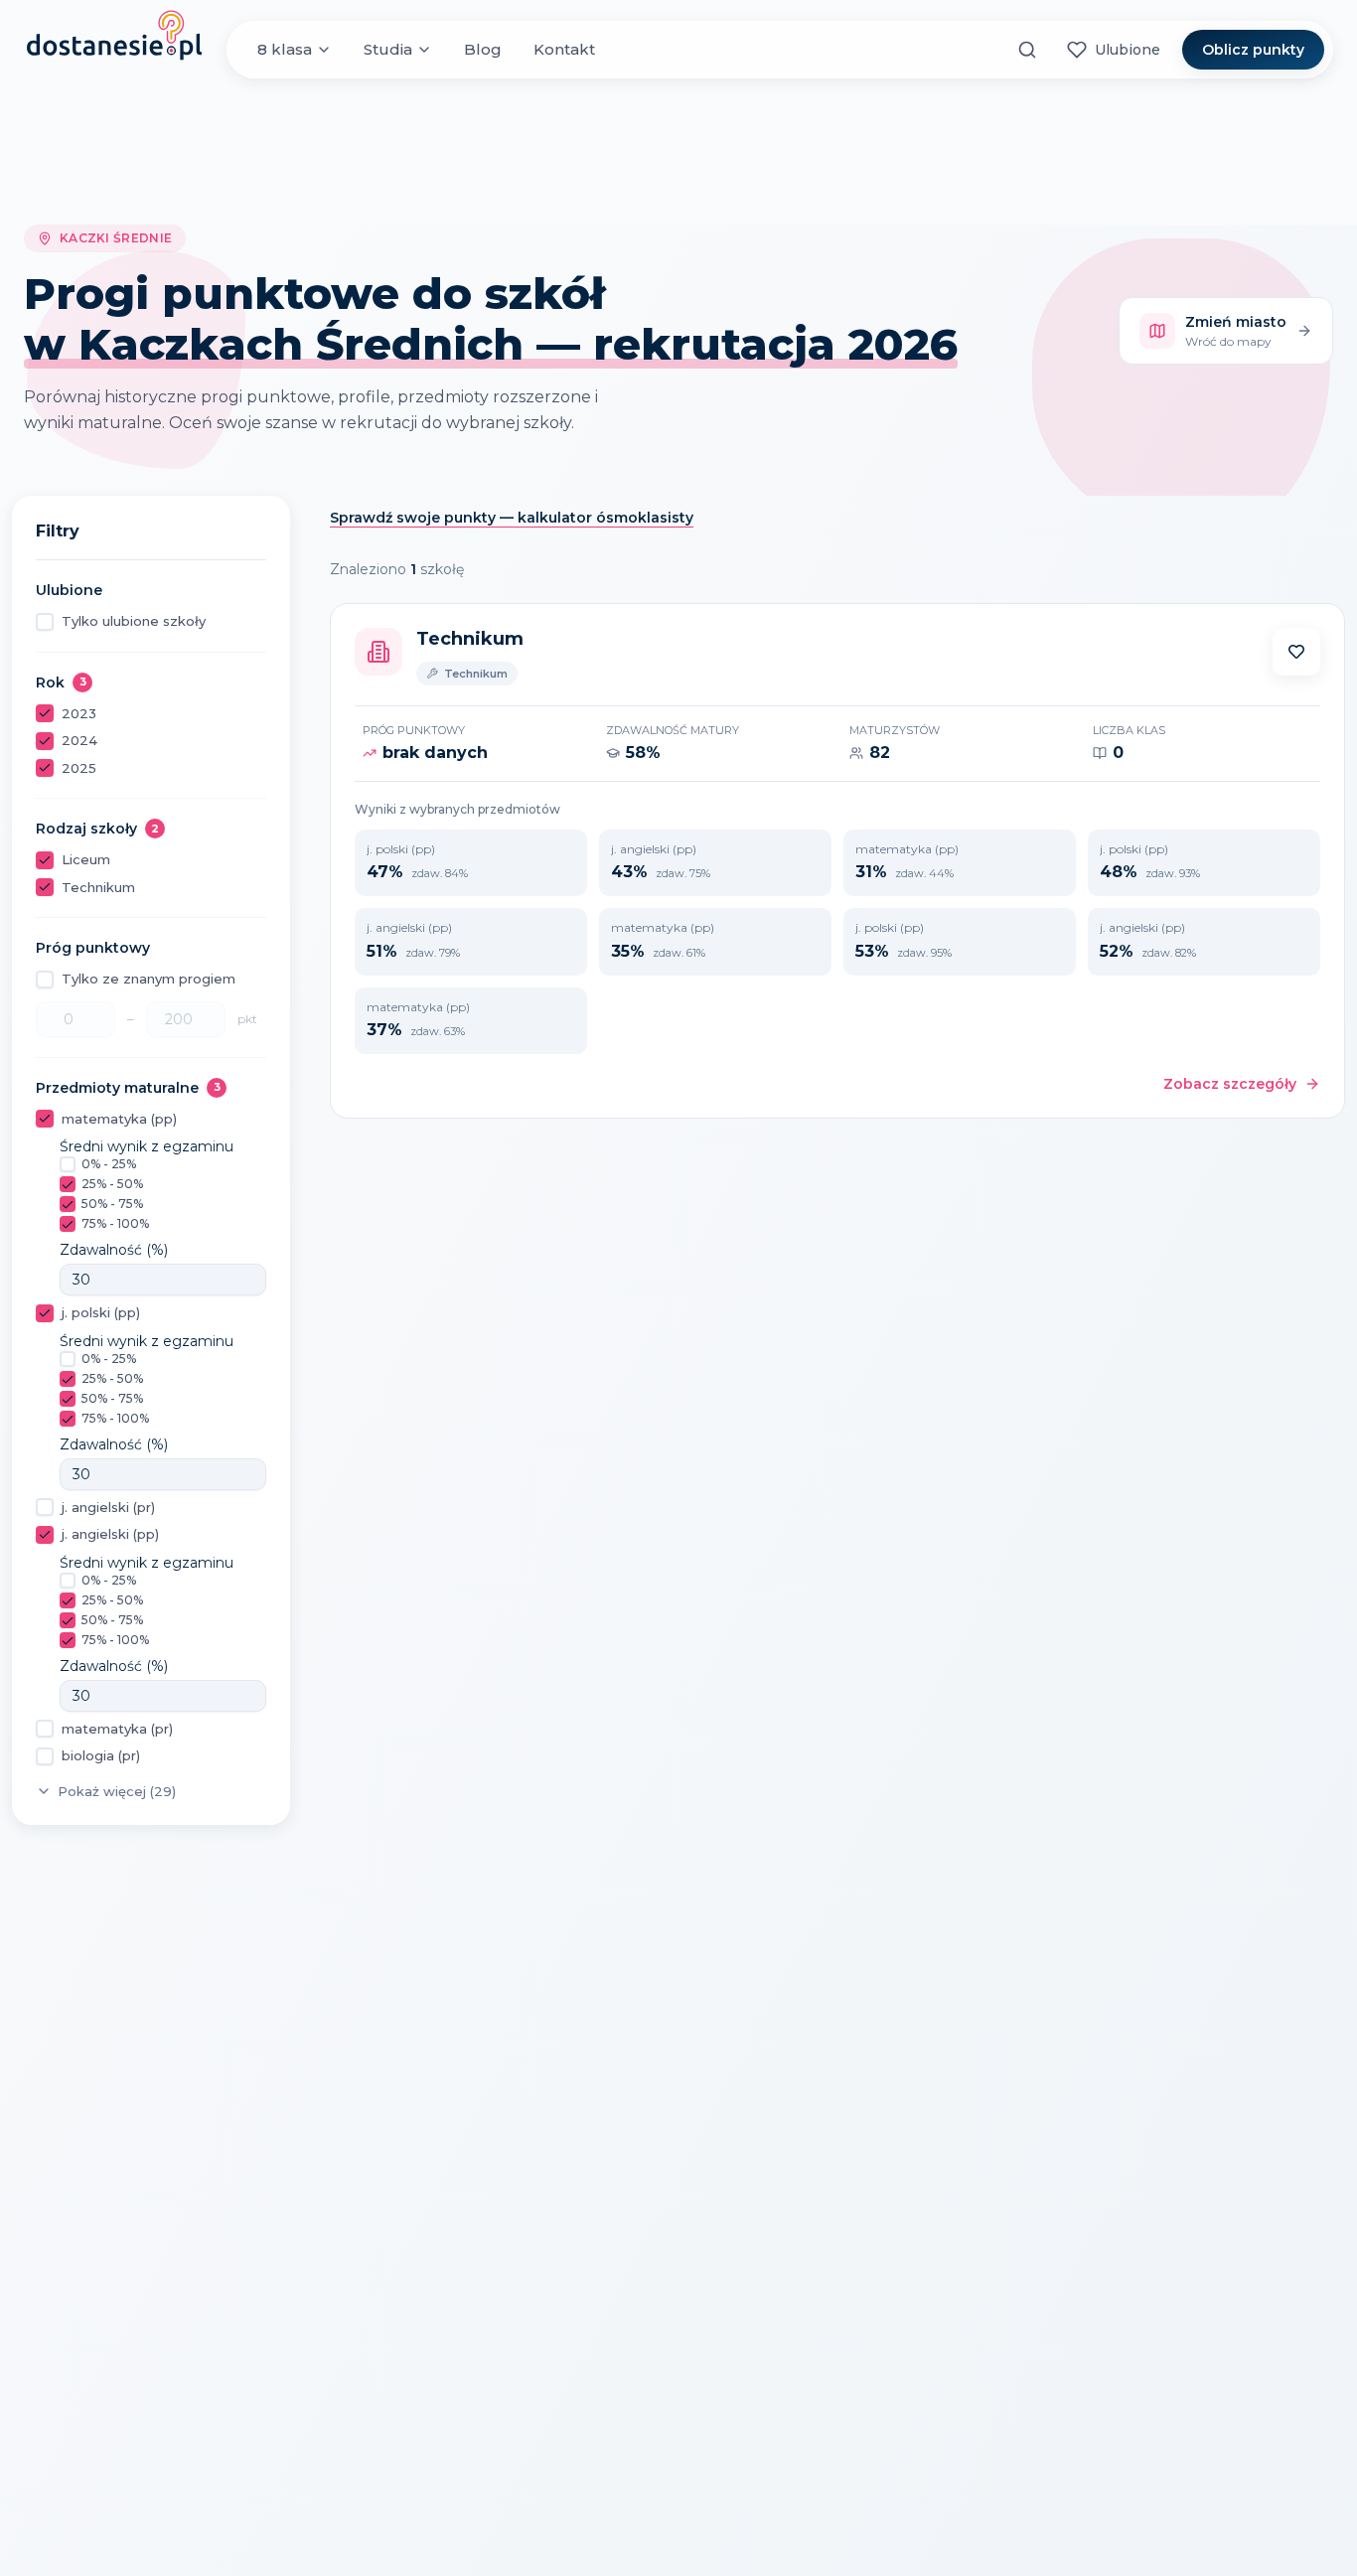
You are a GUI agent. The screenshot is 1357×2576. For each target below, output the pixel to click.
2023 (79, 713)
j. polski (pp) (101, 1312)
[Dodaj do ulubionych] (1296, 652)
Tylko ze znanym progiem (149, 979)
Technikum (98, 887)
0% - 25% (109, 1164)
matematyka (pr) (117, 1729)
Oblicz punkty (1253, 50)
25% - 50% (112, 1184)
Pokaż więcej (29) (117, 1791)
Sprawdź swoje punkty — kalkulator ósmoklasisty (512, 518)
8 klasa (285, 49)
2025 (79, 768)
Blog (483, 49)
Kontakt (564, 49)
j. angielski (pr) (108, 1507)
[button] (1296, 652)
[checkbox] (45, 622)
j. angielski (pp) (110, 1534)
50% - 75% (112, 1204)
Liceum (86, 859)
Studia (388, 49)
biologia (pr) (101, 1755)
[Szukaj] (1027, 50)
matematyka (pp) (119, 1119)
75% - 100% (115, 1223)
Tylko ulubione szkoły (134, 621)
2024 (79, 740)
